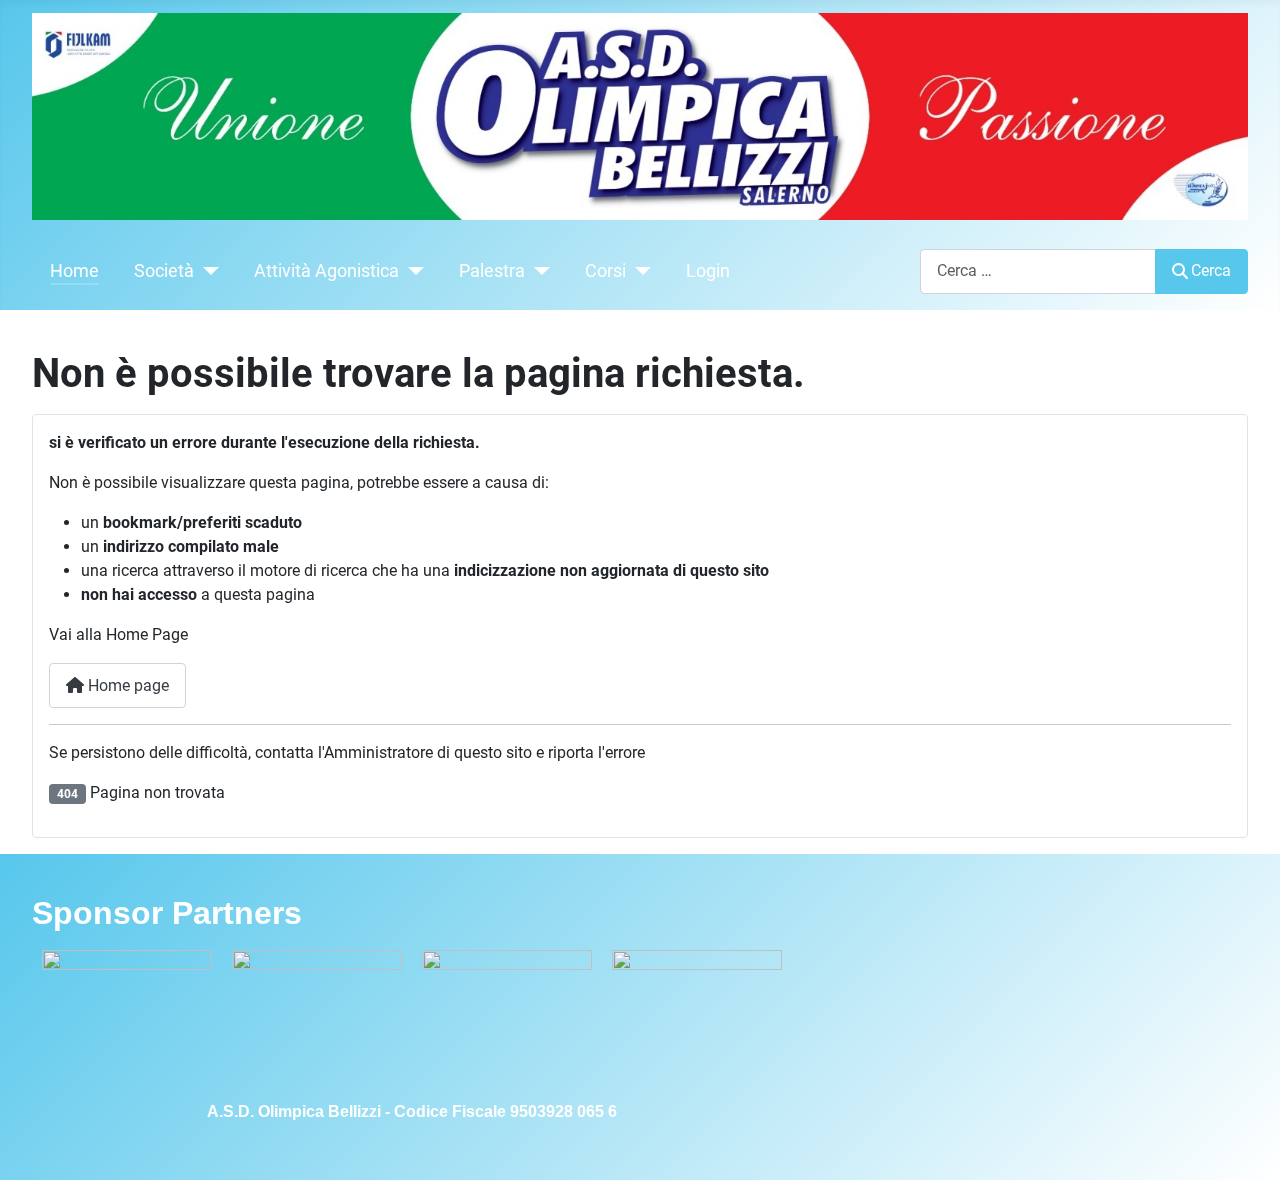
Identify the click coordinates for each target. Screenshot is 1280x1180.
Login (708, 271)
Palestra (492, 271)
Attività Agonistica (326, 271)
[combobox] (1038, 271)
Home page (126, 685)
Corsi (605, 271)
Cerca (1211, 270)
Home (74, 271)
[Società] (206, 271)
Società (164, 271)
